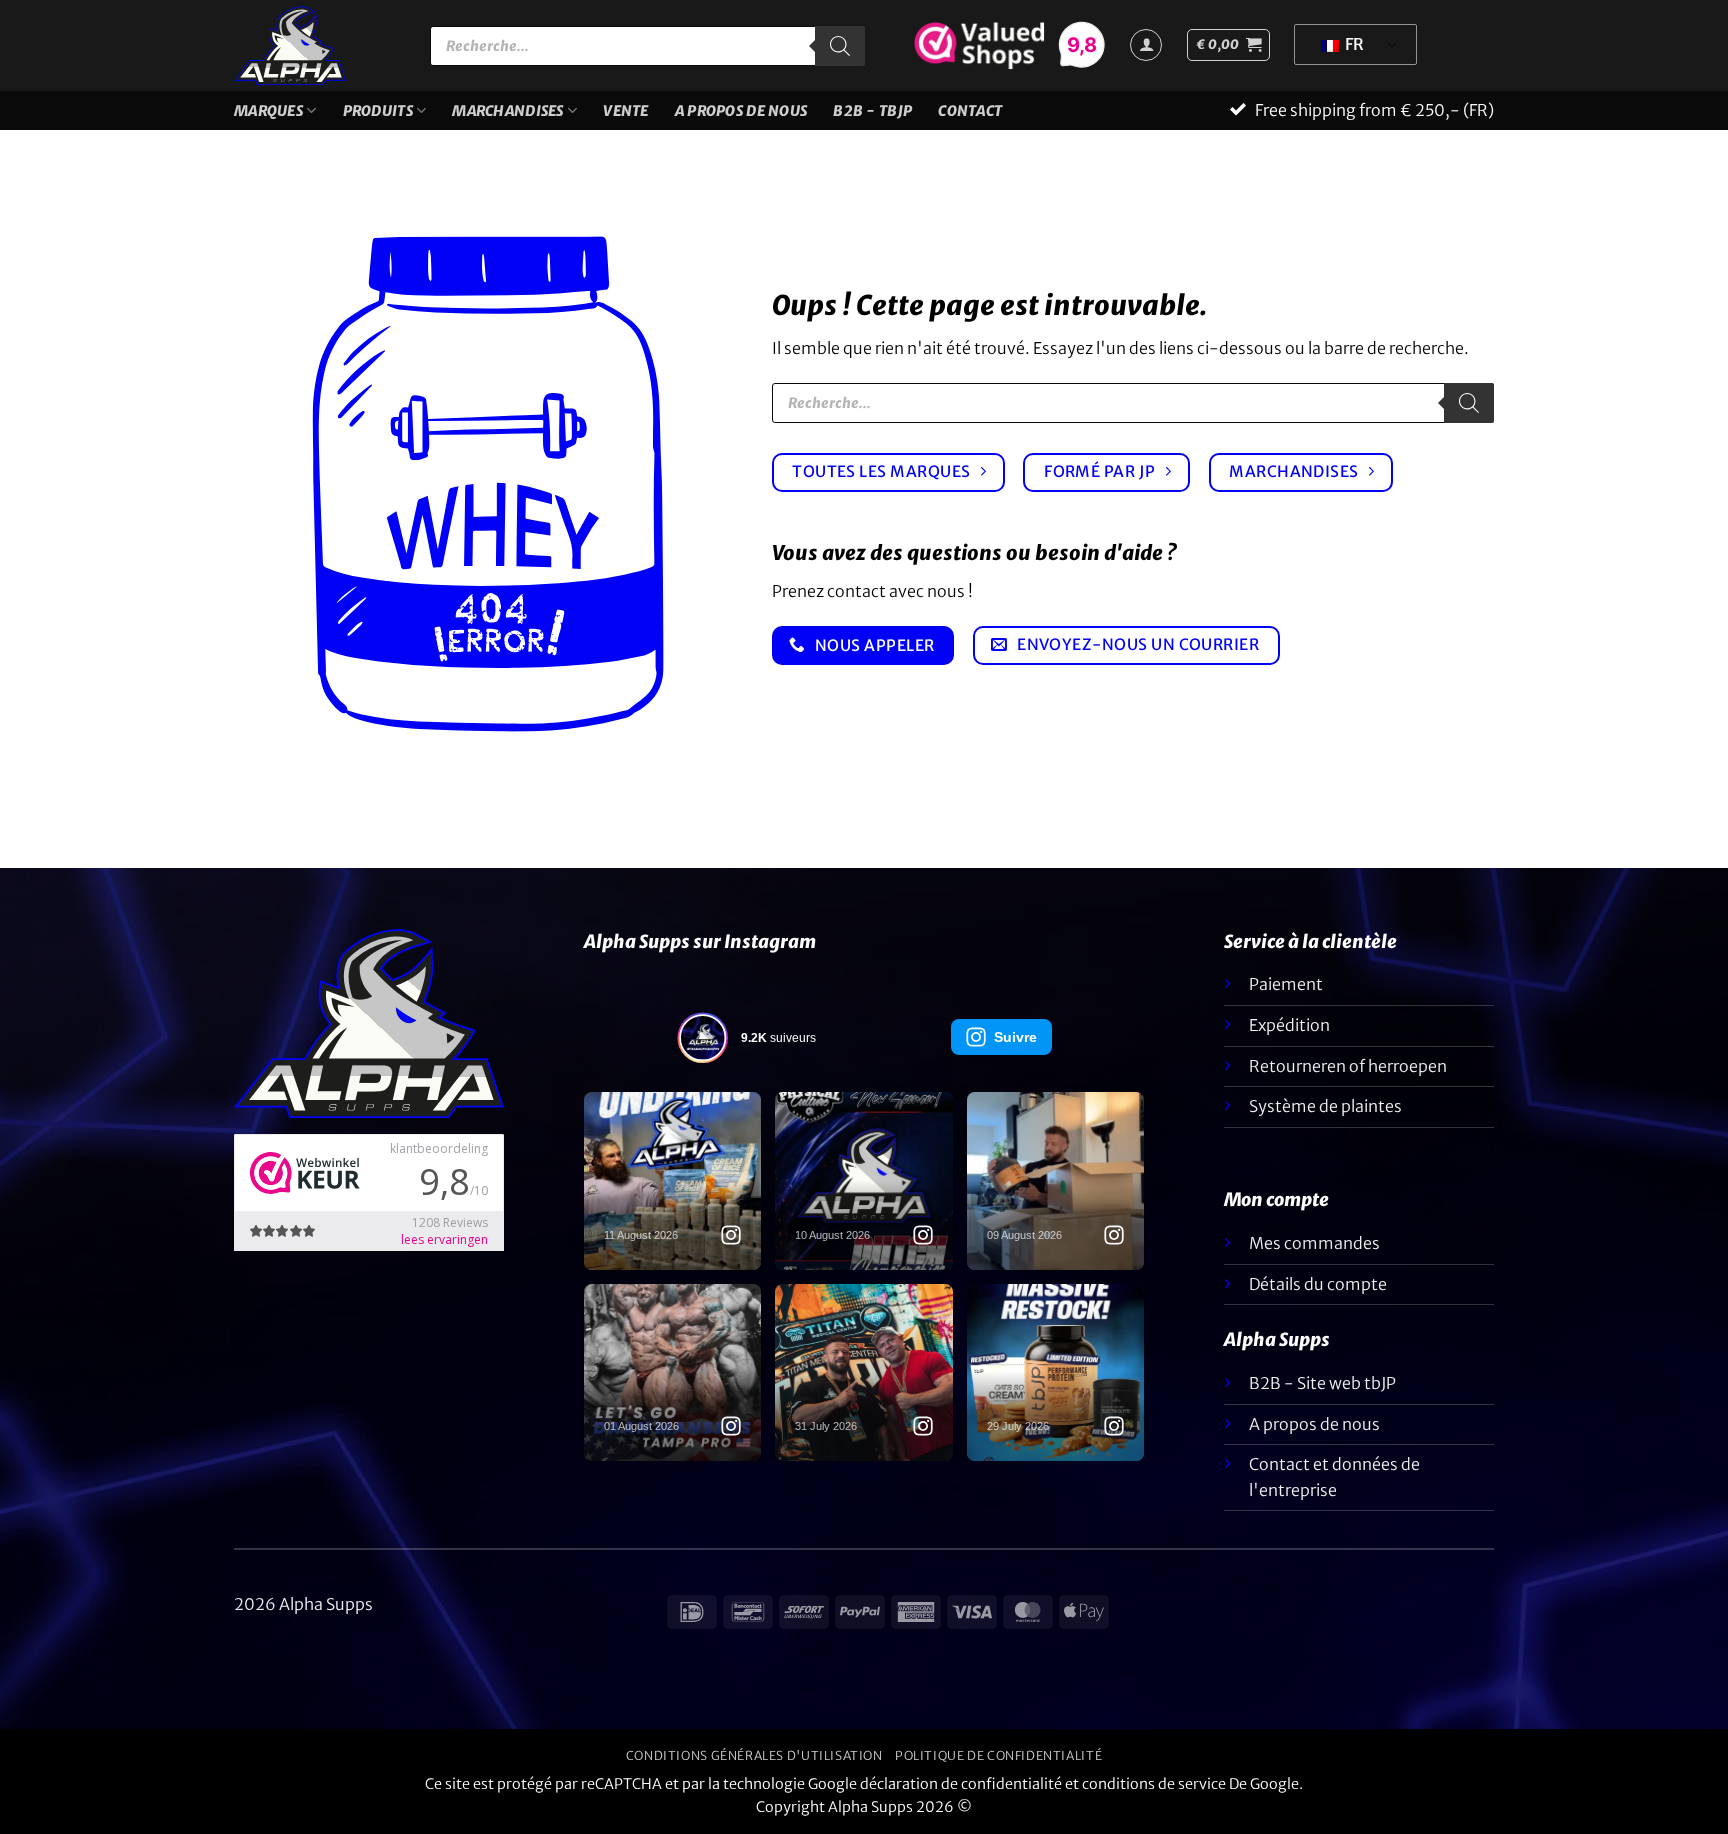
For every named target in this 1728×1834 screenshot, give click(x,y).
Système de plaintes (1325, 1106)
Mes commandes (1314, 1243)
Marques (268, 111)
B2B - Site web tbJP (1322, 1383)
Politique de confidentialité (998, 1755)
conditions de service (1154, 1784)
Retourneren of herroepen (1348, 1066)
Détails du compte (1318, 1284)
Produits (378, 111)
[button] (1228, 45)
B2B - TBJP (872, 111)
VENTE (625, 111)
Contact (970, 111)
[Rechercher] (840, 46)
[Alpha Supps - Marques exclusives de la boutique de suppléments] (317, 45)
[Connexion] (1146, 45)
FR (1353, 44)
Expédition (1289, 1025)
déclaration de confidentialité (961, 1784)
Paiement (1286, 984)
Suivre (1015, 1037)
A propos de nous (741, 111)
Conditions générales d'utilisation (754, 1755)
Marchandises (507, 111)
